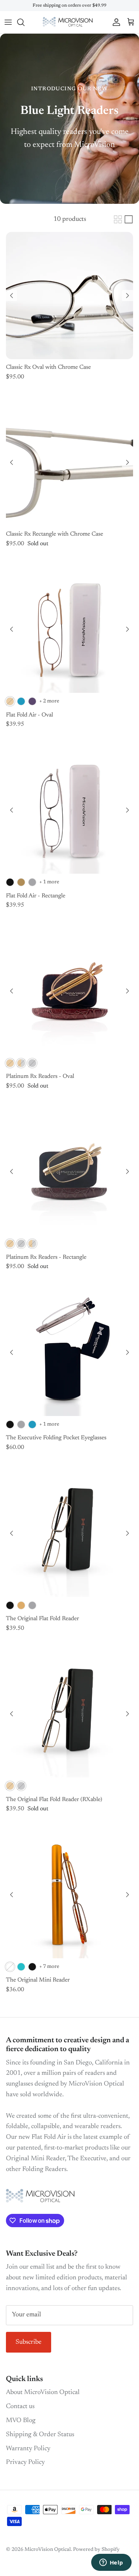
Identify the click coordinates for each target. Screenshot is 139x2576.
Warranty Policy (28, 2449)
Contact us (20, 2407)
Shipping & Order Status (40, 2435)
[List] (129, 219)
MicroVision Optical (48, 2550)
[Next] (128, 296)
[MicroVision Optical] (69, 22)
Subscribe (29, 2342)
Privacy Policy (25, 2462)
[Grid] (118, 219)
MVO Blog (21, 2421)
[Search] (24, 22)
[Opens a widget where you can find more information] (111, 2563)
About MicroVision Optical (43, 2393)
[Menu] (8, 22)
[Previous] (11, 296)
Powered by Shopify (96, 2550)
